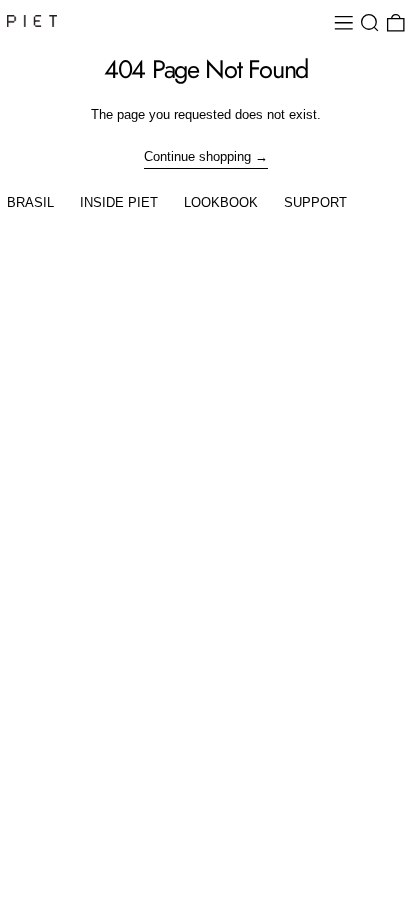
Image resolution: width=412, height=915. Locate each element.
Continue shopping (197, 156)
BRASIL (30, 202)
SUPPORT (315, 202)
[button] (370, 23)
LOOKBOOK (221, 202)
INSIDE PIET (119, 202)
